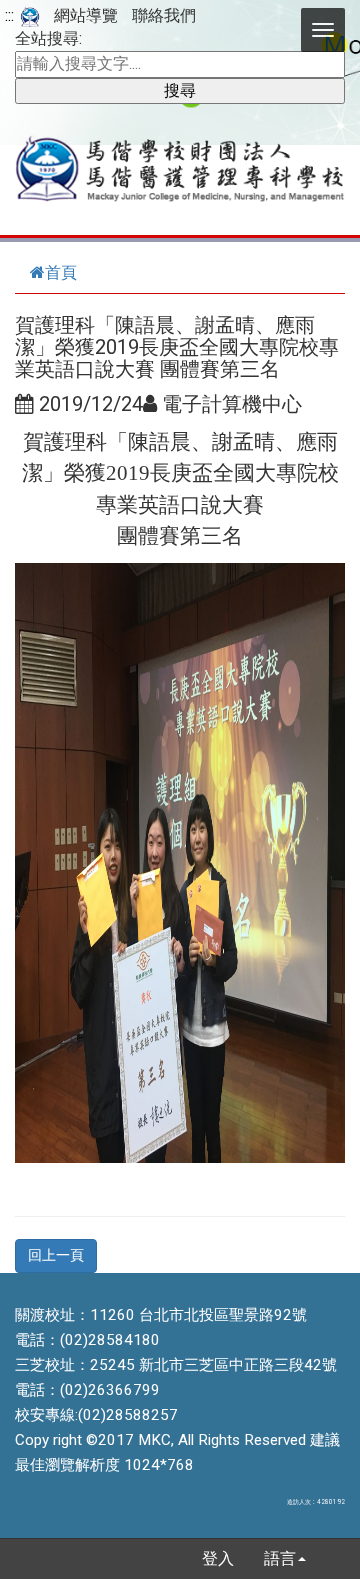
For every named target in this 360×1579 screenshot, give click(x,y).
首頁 (61, 272)
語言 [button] (280, 1558)
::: (9, 15)
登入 (218, 1558)
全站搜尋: (48, 38)
